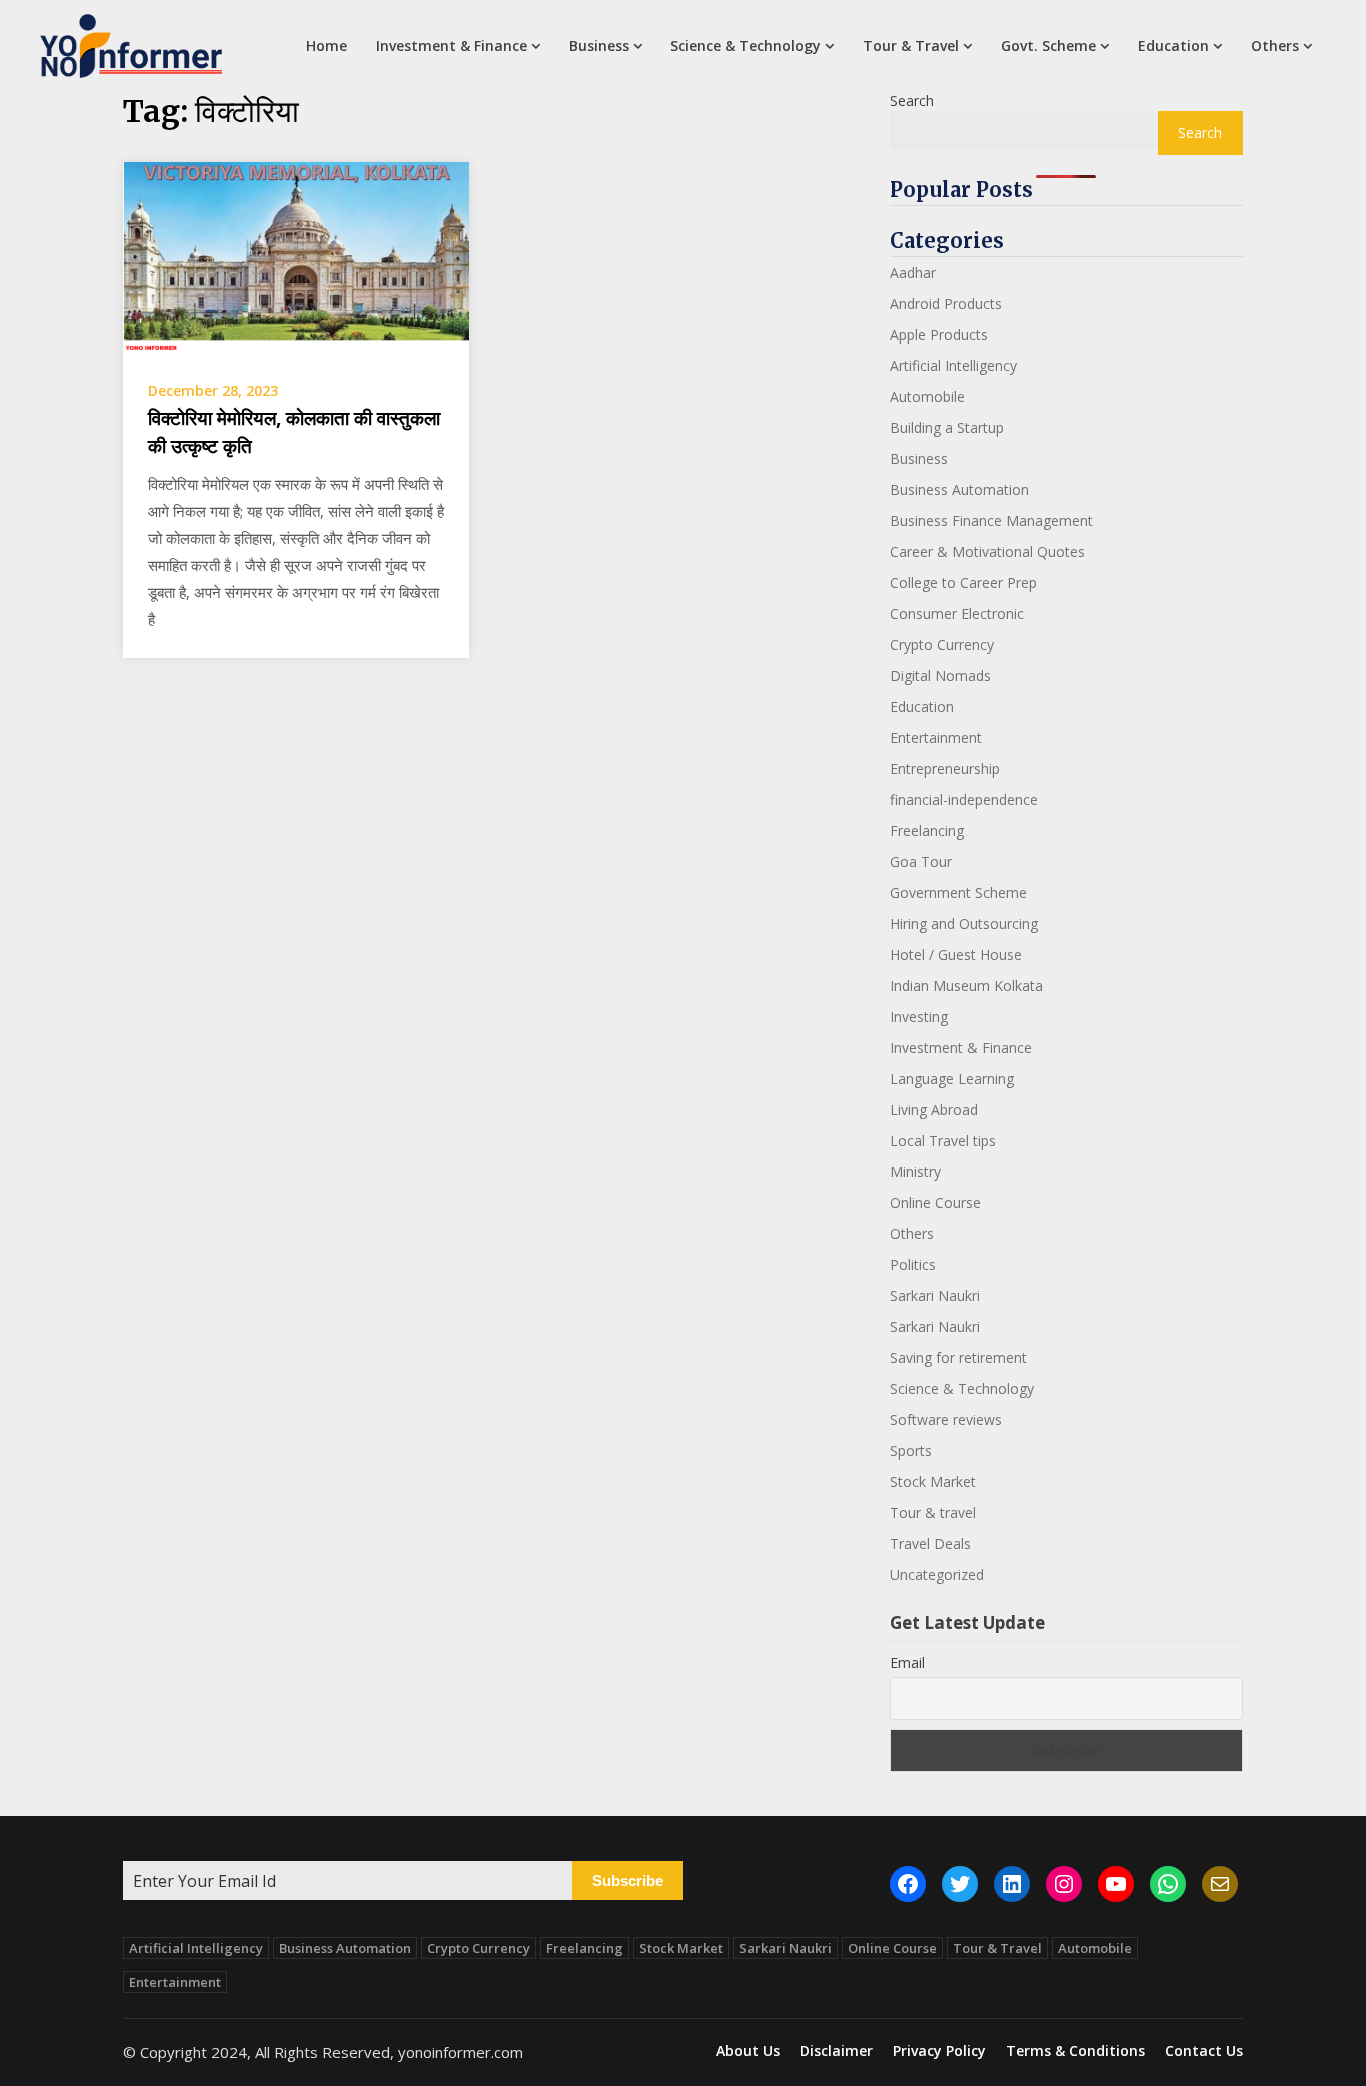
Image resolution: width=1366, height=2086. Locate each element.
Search (912, 100)
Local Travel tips (943, 1140)
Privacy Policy (939, 2051)
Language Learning (952, 1078)
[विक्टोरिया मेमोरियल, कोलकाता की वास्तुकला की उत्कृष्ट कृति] (296, 257)
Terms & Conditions (1075, 2051)
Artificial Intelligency (953, 365)
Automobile (927, 396)
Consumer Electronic (957, 613)
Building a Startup (947, 427)
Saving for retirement (958, 1357)
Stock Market (933, 1481)
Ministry (915, 1171)
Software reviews (946, 1419)
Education (1173, 45)
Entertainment (936, 737)
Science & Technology (745, 45)
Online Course (935, 1202)
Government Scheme (958, 892)
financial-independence (964, 799)
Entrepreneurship (945, 768)
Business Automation (959, 489)
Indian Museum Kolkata (966, 985)
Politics (913, 1264)
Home (326, 45)
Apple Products (939, 334)
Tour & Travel (911, 45)
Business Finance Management (991, 520)
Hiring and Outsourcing (964, 923)
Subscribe (627, 1880)
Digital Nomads (940, 675)
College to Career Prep (963, 582)
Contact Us (1204, 2051)
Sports (911, 1450)
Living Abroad (934, 1109)
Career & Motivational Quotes (987, 551)
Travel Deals (930, 1543)
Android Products (946, 303)
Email (907, 1662)
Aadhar (913, 272)
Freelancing (927, 830)
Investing (919, 1016)
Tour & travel (933, 1512)
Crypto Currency (942, 644)
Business (599, 45)
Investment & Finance (451, 45)
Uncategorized (937, 1574)
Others (1275, 45)
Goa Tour (921, 861)
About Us (748, 2051)
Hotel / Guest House (956, 954)
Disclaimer (836, 2051)
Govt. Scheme (1048, 45)
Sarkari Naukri (935, 1295)
